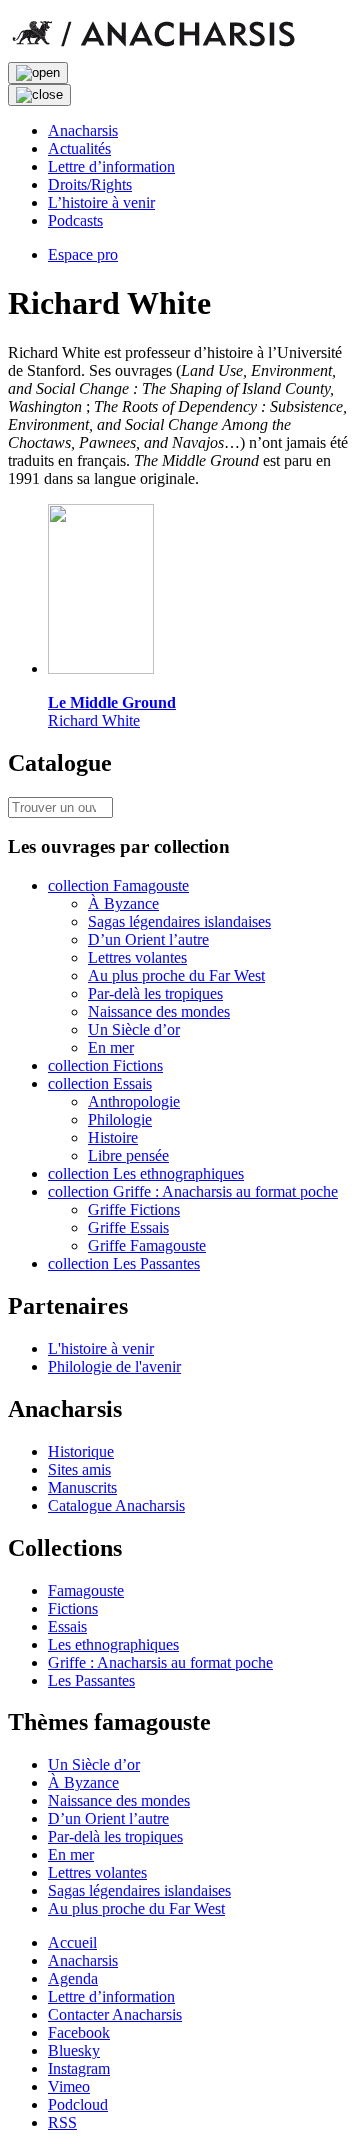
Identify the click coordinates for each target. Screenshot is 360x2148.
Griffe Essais (128, 1227)
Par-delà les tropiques (155, 993)
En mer (111, 1047)
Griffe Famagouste (147, 1245)
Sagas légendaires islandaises (179, 921)
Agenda (73, 1978)
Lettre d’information (111, 166)
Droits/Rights (90, 184)
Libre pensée (128, 1155)
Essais (67, 1626)
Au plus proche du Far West (176, 975)
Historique (81, 1451)
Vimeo (69, 2086)
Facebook (79, 2032)
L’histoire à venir (101, 202)
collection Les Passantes (124, 1263)
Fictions (73, 1608)
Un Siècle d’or (134, 1029)
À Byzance (123, 903)
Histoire (113, 1137)
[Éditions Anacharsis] (153, 52)
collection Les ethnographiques (146, 1173)
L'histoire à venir (101, 1348)
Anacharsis (83, 130)
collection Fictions (105, 1065)
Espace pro (83, 254)
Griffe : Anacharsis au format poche (160, 1662)
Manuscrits (82, 1487)
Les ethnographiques (113, 1644)
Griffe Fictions (134, 1209)
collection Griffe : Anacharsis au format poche (193, 1191)
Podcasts (75, 220)
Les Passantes (91, 1680)
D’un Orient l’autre (148, 939)
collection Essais (100, 1083)
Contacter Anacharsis (115, 2014)
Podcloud (78, 2104)
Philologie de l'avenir (114, 1366)
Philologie (120, 1119)
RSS (62, 2122)
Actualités (79, 148)
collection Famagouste (118, 885)
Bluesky (74, 2050)
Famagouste (86, 1590)
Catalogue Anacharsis (116, 1505)
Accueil (72, 1942)
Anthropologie (134, 1101)
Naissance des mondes (159, 1011)
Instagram (79, 2068)
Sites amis (79, 1469)
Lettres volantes (137, 957)
